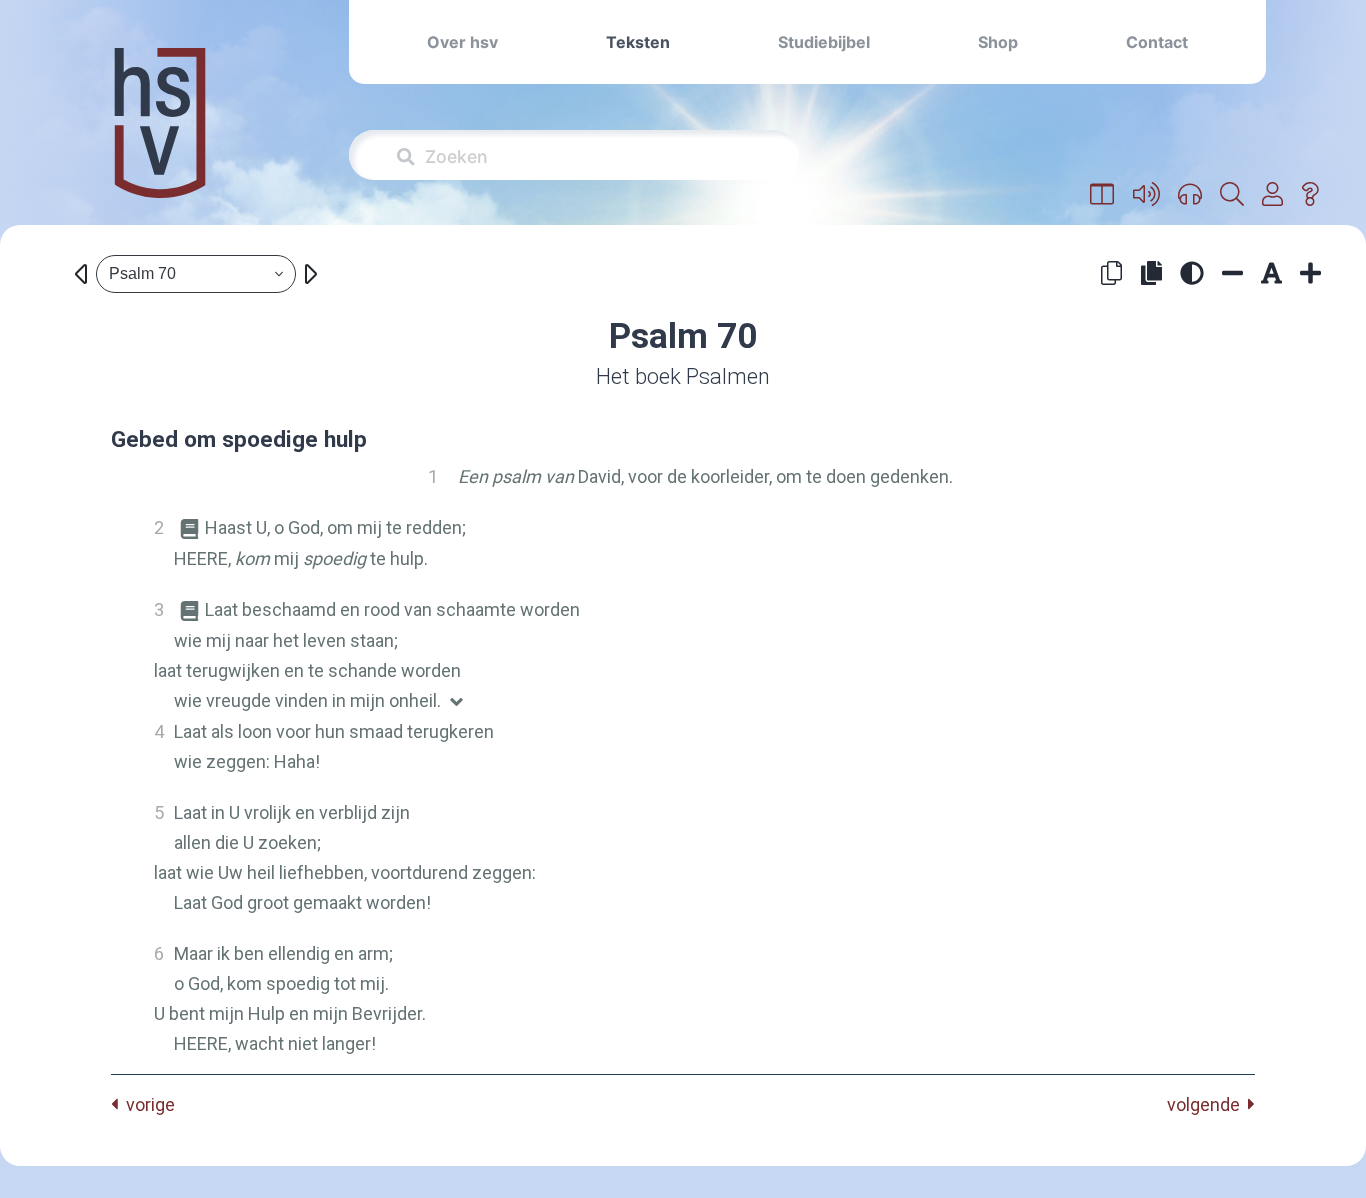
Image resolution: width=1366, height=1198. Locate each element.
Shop (998, 42)
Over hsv (462, 42)
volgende (1207, 1104)
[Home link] (160, 136)
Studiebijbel (824, 42)
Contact (1157, 42)
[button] (1102, 195)
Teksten (638, 42)
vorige (146, 1104)
